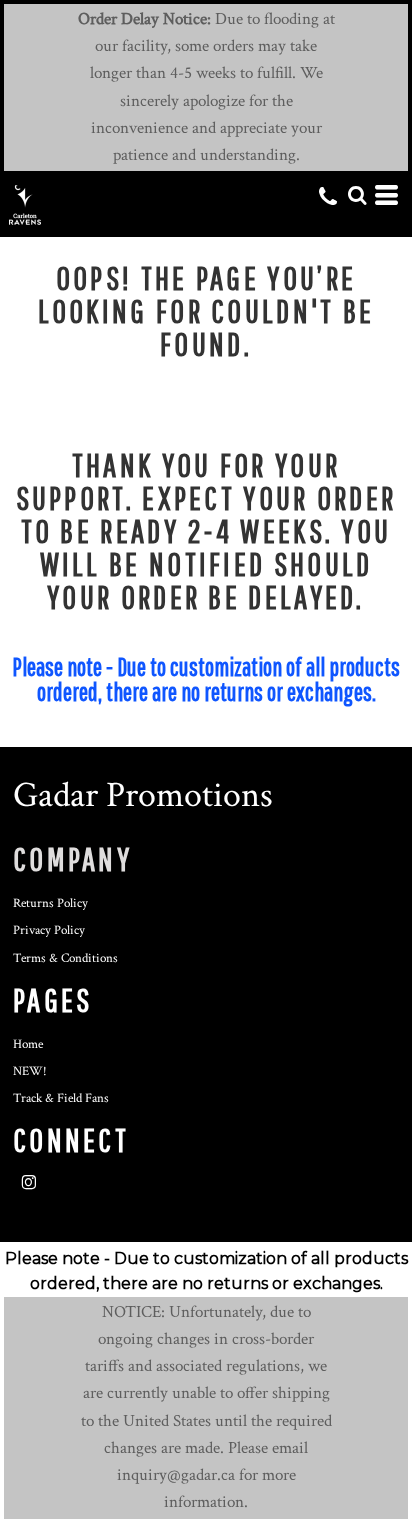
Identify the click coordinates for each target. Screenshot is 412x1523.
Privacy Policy (49, 930)
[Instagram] (29, 1183)
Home (28, 1044)
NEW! (30, 1071)
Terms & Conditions (65, 958)
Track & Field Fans (61, 1098)
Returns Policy (50, 903)
